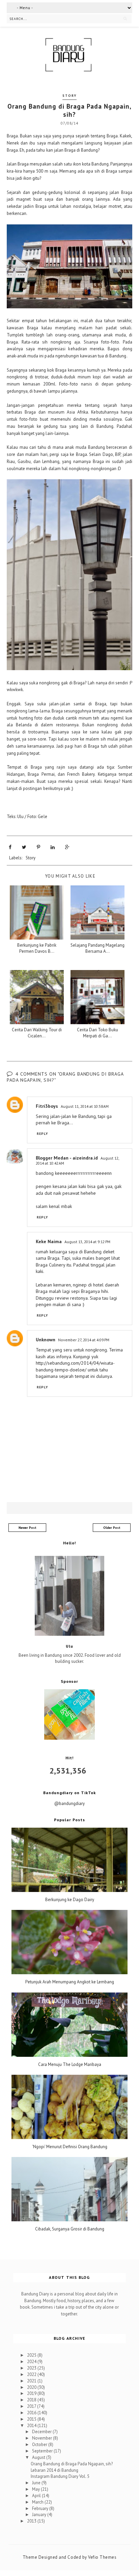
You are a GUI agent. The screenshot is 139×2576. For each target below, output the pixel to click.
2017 (32, 2406)
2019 (32, 2393)
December (42, 2432)
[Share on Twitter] (24, 847)
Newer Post (27, 1528)
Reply (43, 1134)
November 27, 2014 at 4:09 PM (84, 1340)
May (36, 2489)
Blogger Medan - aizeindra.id (67, 1158)
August (39, 2457)
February (41, 2508)
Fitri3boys (47, 1106)
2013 (32, 2521)
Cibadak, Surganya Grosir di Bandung (70, 2229)
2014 (32, 2426)
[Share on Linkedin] (53, 847)
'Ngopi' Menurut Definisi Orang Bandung (70, 2147)
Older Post (112, 1528)
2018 (32, 2400)
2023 (32, 2368)
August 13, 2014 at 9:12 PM (87, 1242)
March (38, 2502)
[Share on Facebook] (10, 847)
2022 (32, 2374)
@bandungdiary (69, 1803)
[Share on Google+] (67, 847)
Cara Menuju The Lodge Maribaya (70, 2065)
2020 (32, 2387)
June (37, 2483)
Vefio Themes (102, 2557)
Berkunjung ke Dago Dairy (70, 1900)
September (43, 2451)
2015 (32, 2419)
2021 (32, 2381)
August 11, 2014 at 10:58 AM (85, 1106)
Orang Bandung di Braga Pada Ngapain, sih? (72, 2464)
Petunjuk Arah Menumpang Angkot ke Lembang (70, 1982)
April (37, 2496)
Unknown (46, 1340)
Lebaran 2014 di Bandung (54, 2470)
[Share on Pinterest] (38, 847)
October (40, 2445)
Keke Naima (49, 1241)
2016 (32, 2413)
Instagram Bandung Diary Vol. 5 (60, 2476)
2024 (32, 2362)
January (40, 2515)
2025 (32, 2355)
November (43, 2438)
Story (69, 96)
